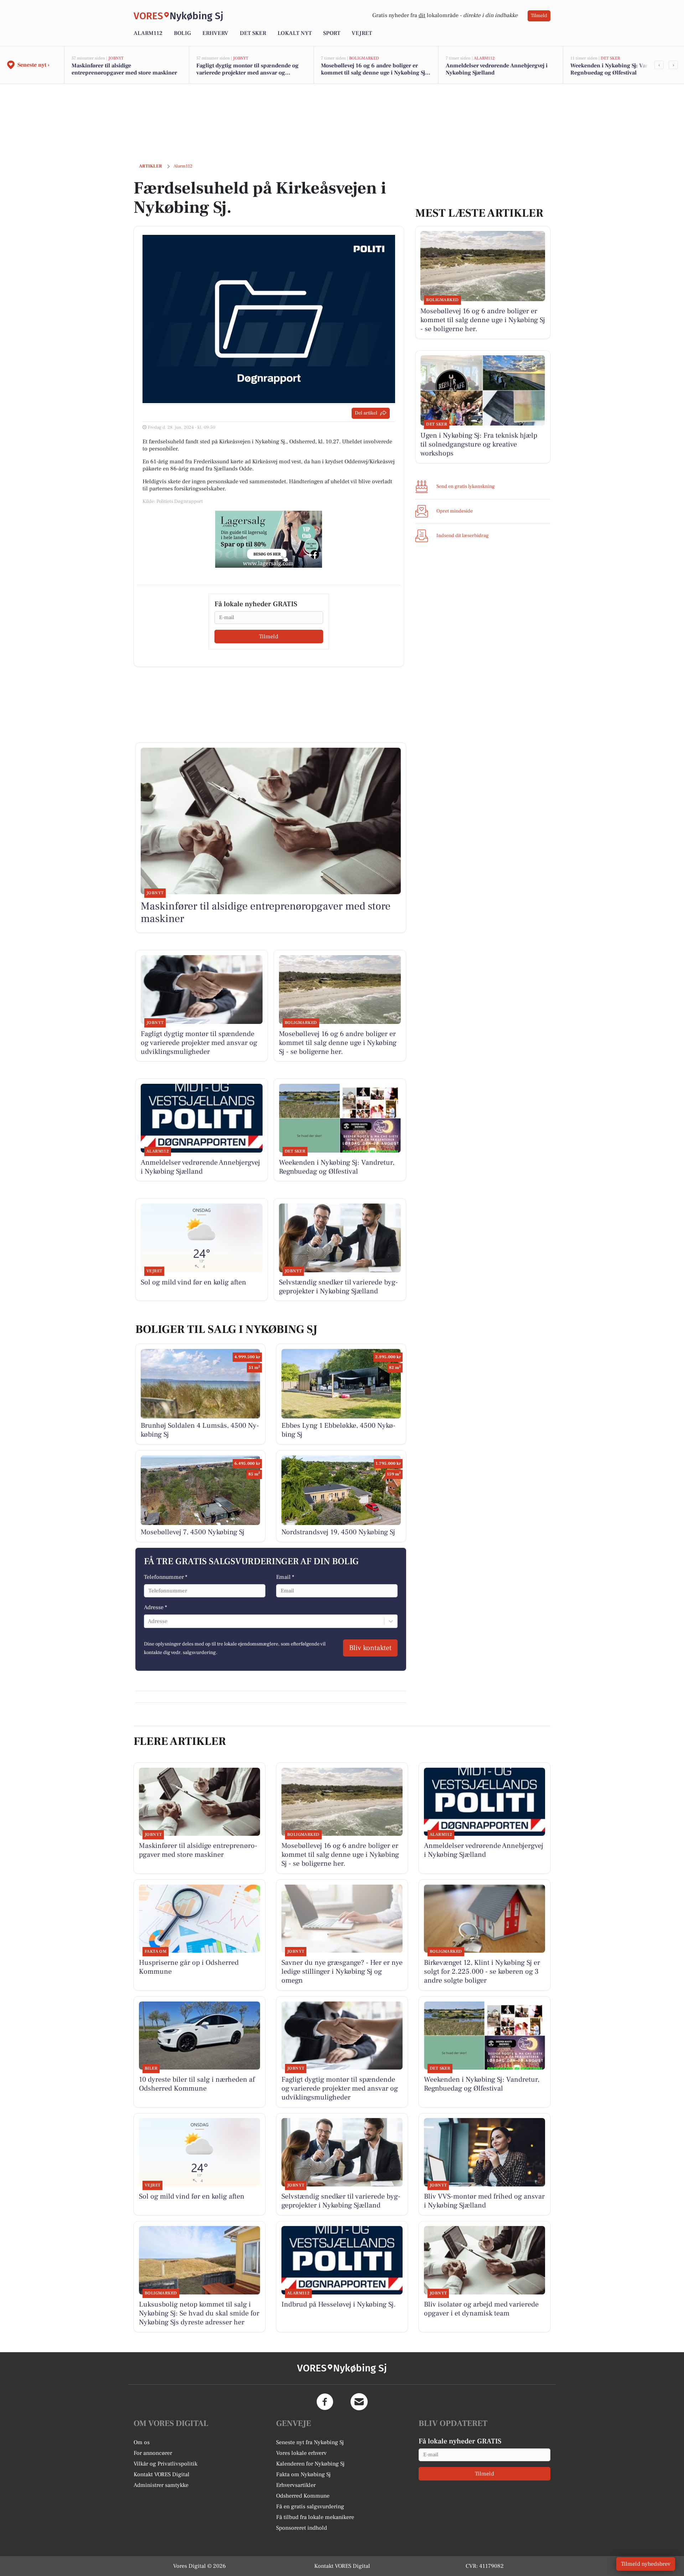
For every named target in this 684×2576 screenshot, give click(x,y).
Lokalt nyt (295, 33)
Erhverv (215, 33)
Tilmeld (539, 16)
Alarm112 (148, 33)
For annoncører (153, 2453)
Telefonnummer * (166, 1577)
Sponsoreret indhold (302, 2528)
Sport (332, 33)
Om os (142, 2442)
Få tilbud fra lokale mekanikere (315, 2517)
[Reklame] (269, 539)
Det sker (253, 33)
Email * (285, 1577)
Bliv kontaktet (370, 1648)
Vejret (362, 33)
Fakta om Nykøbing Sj (303, 2474)
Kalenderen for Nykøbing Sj (310, 2464)
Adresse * (156, 1607)
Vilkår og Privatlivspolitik (165, 2464)
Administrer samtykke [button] (161, 2485)
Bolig (182, 33)
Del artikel (366, 413)
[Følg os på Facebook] (325, 2402)
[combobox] (149, 1621)
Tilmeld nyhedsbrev (646, 2564)
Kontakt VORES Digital (162, 2474)
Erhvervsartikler (296, 2485)
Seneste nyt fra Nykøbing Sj (310, 2442)
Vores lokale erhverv (301, 2453)
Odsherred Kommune (303, 2496)
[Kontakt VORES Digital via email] (359, 2402)
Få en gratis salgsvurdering (310, 2507)
